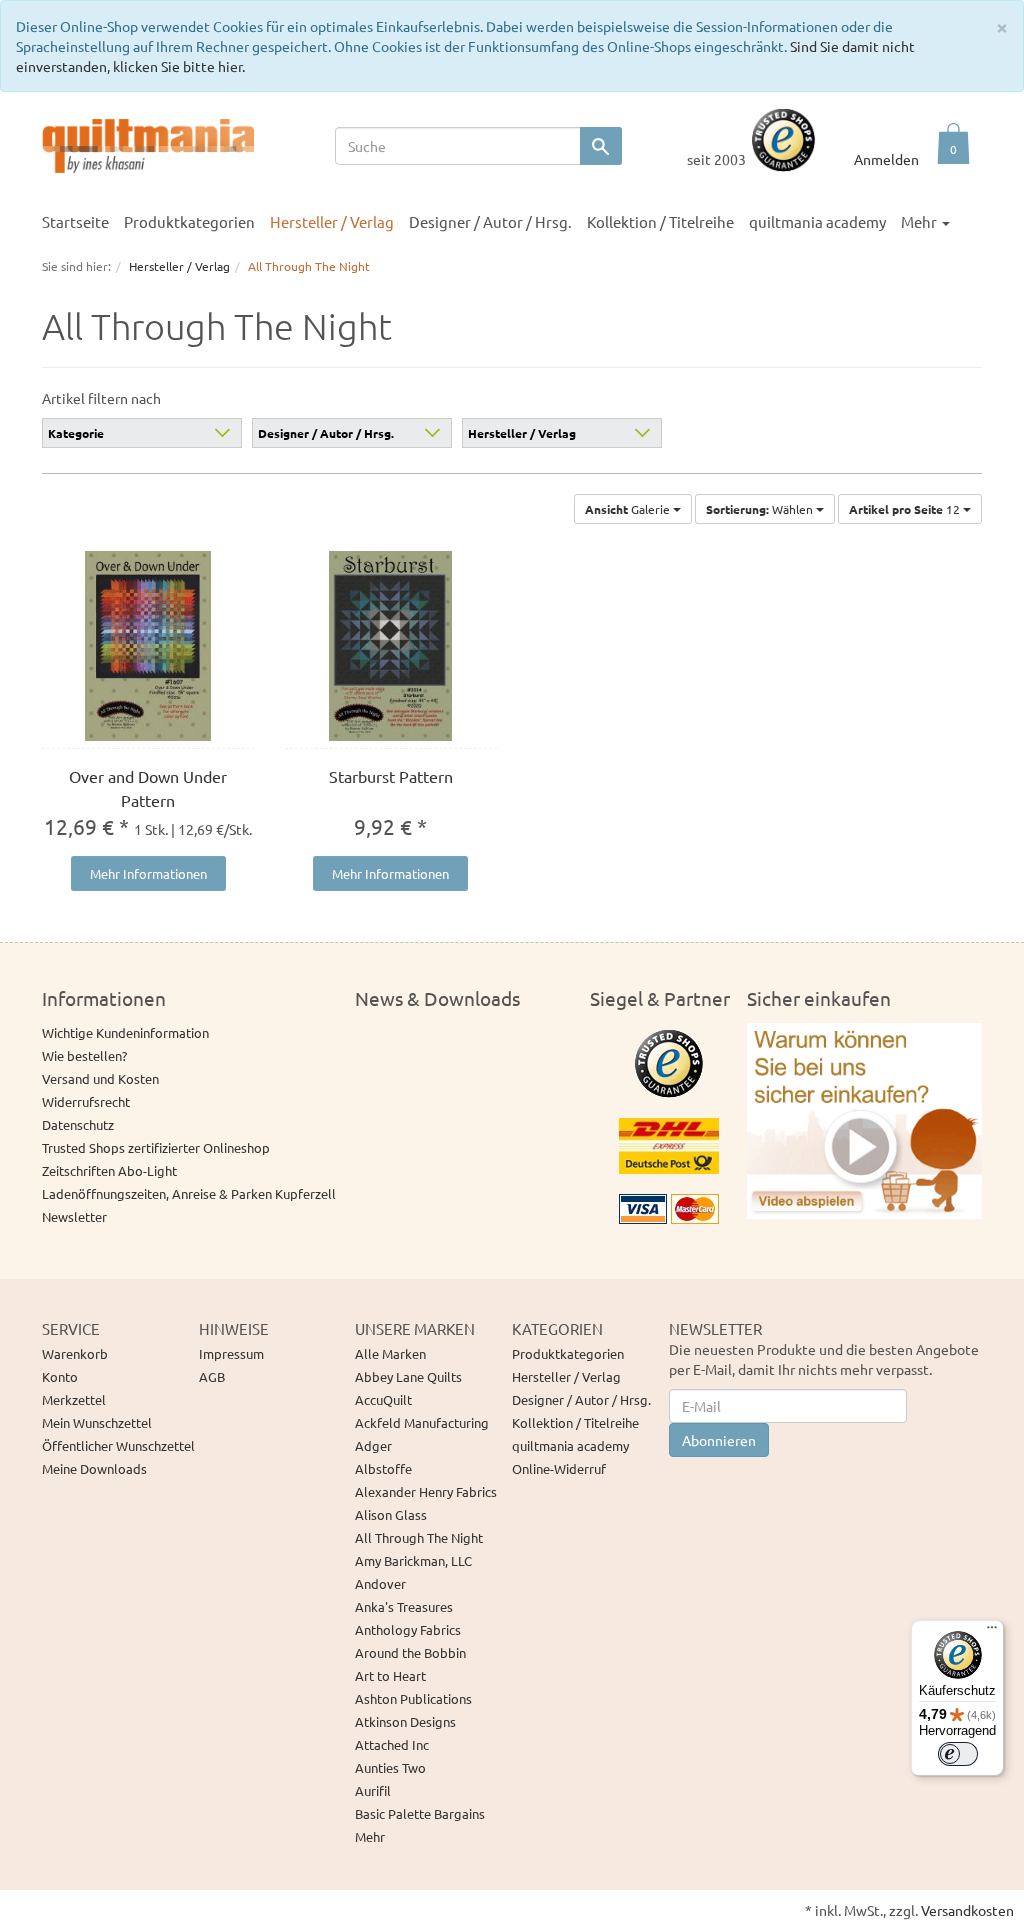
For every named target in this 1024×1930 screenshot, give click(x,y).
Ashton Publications (413, 1698)
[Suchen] (601, 146)
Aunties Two (390, 1767)
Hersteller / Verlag (522, 433)
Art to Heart (390, 1675)
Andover (380, 1583)
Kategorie (76, 433)
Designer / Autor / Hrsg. (326, 433)
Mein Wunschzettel (97, 1422)
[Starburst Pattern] (391, 646)
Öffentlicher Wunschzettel (118, 1445)
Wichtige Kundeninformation (125, 1032)
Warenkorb (75, 1353)
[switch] (958, 1754)
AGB (212, 1376)
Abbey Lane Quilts (408, 1376)
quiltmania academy (817, 221)
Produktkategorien (568, 1353)
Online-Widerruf (559, 1468)
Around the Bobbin (410, 1652)
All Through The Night (419, 1537)
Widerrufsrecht (86, 1101)
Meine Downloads (94, 1468)
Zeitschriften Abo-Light (109, 1170)
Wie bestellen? (84, 1055)
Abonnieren (719, 1440)
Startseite (75, 221)
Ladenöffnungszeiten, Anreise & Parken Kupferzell (189, 1193)
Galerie (629, 509)
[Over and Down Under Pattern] (148, 646)
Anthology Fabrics (408, 1629)
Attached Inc (392, 1744)
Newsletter (74, 1216)
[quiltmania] (148, 144)
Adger (373, 1445)
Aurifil (373, 1790)
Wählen (761, 509)
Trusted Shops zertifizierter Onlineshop (156, 1147)
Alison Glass (391, 1514)
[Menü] (992, 1632)
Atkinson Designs (405, 1721)
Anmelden (886, 159)
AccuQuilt (383, 1399)
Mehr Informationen (148, 873)
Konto (60, 1376)
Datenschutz (78, 1124)
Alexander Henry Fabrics (426, 1491)
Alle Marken (390, 1353)
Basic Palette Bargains (420, 1813)
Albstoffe (383, 1468)
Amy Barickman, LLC (413, 1560)
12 (906, 509)
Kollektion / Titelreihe (575, 1422)
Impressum (231, 1353)
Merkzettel (74, 1399)
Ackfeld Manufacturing (422, 1422)
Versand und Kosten (100, 1078)
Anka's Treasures (404, 1606)
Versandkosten (967, 1910)
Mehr (370, 1836)
